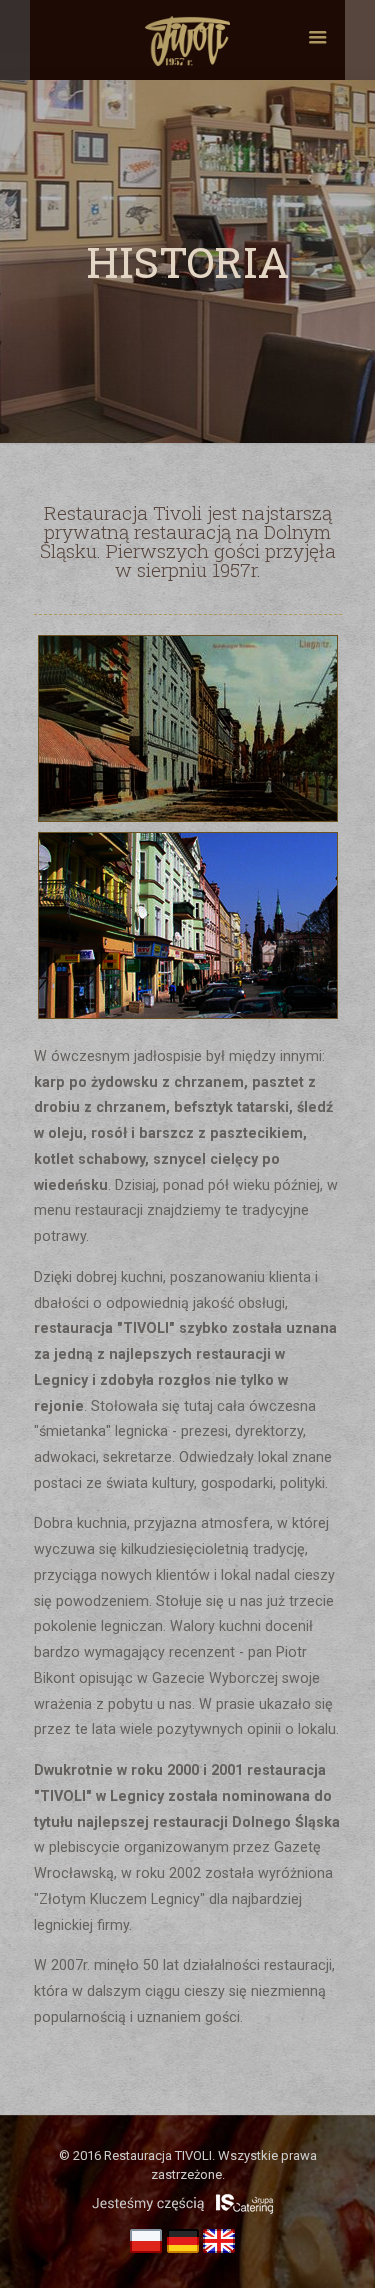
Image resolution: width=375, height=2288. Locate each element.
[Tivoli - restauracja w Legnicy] (187, 40)
